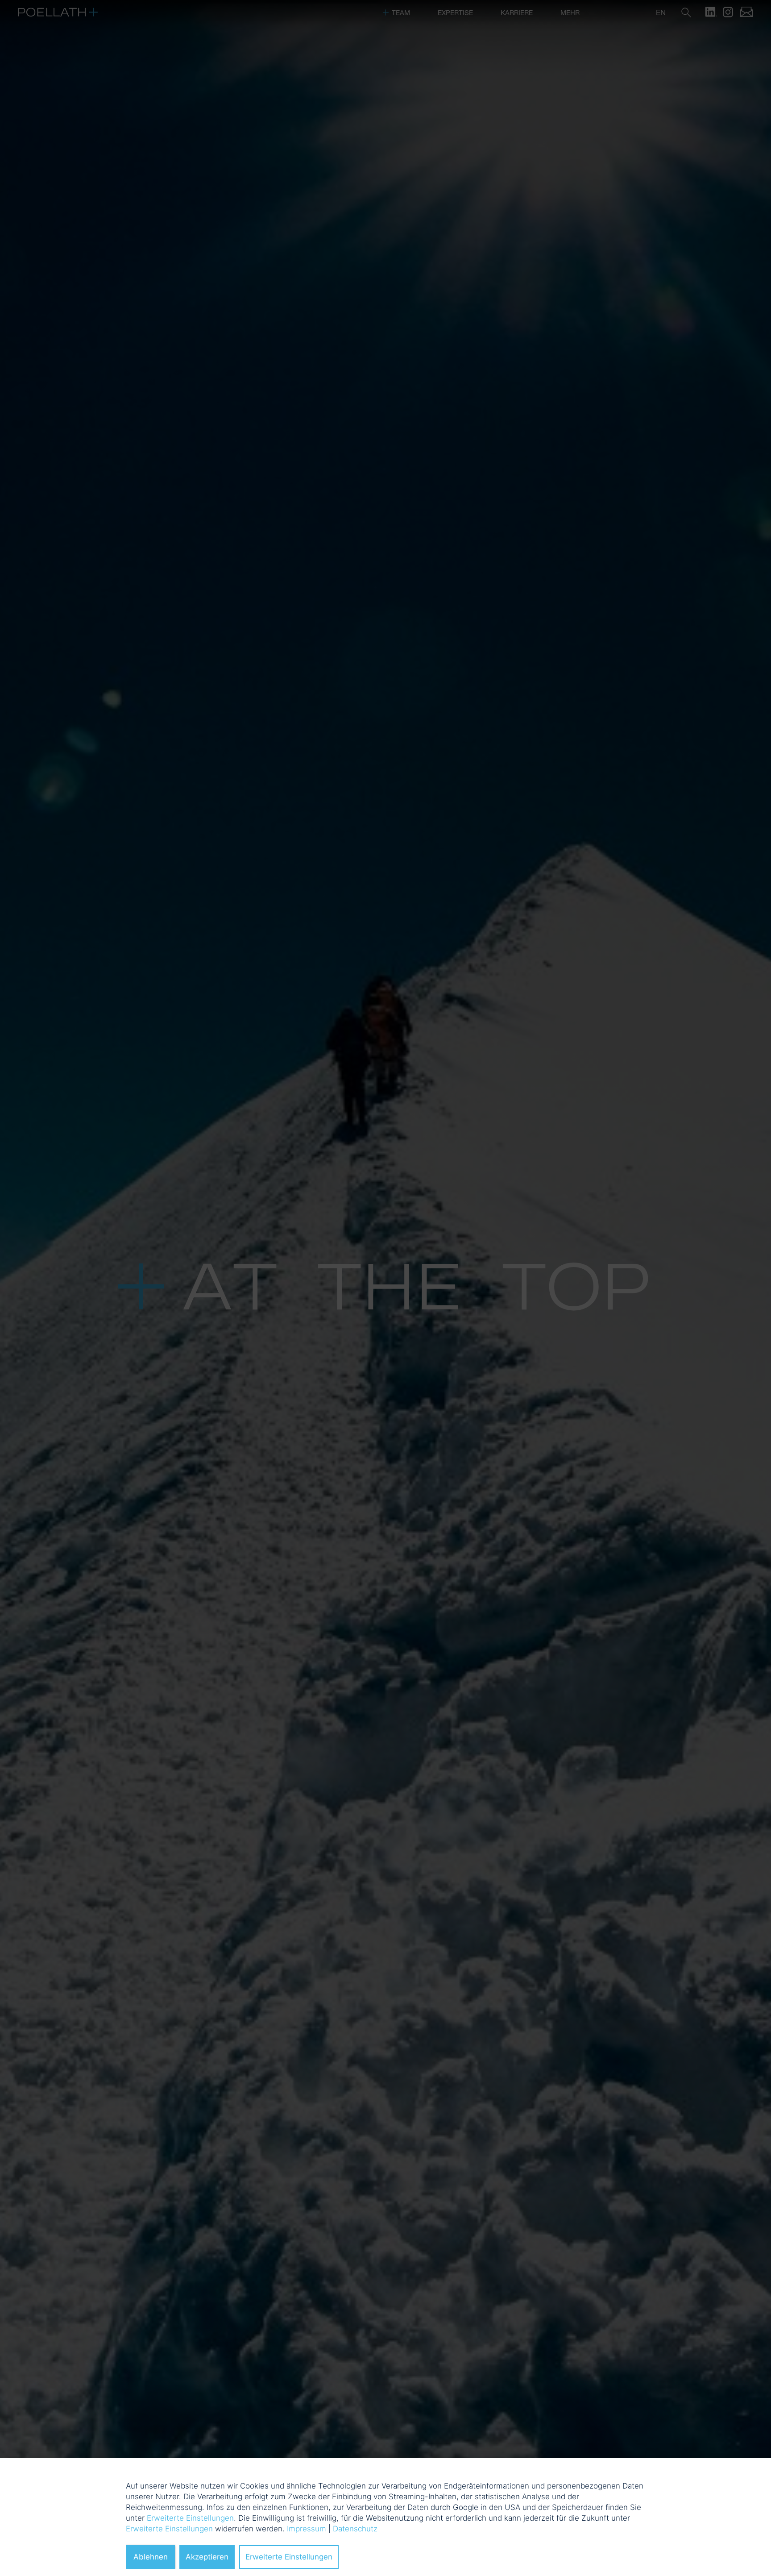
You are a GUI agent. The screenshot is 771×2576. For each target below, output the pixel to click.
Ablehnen (151, 2557)
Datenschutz (355, 2529)
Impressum (307, 2529)
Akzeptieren (207, 2557)
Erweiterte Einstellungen (190, 2518)
